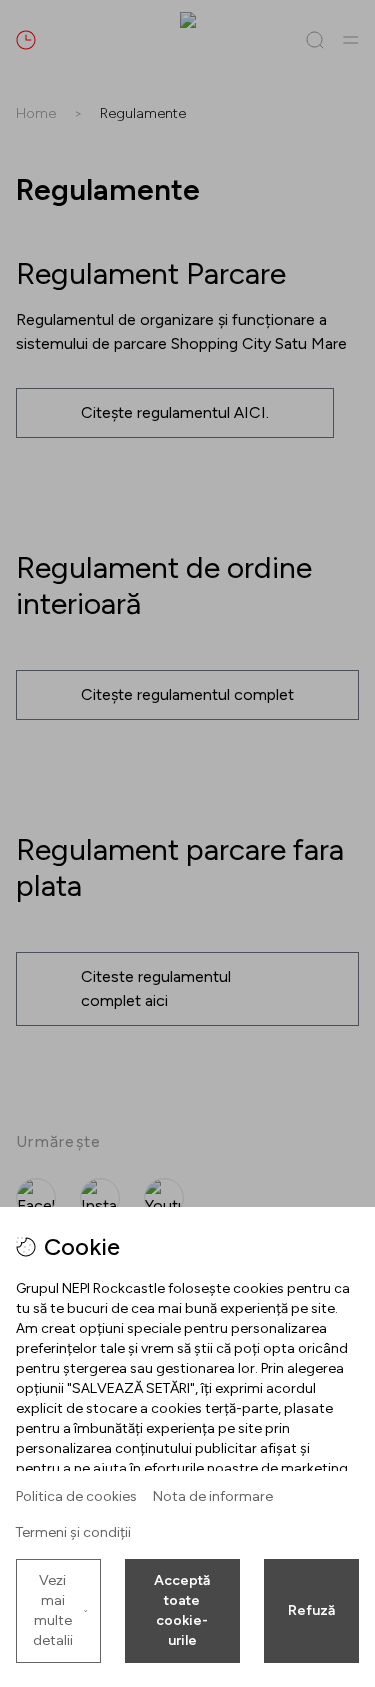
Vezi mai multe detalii (53, 1610)
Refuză (311, 1610)
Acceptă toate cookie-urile (182, 1610)
